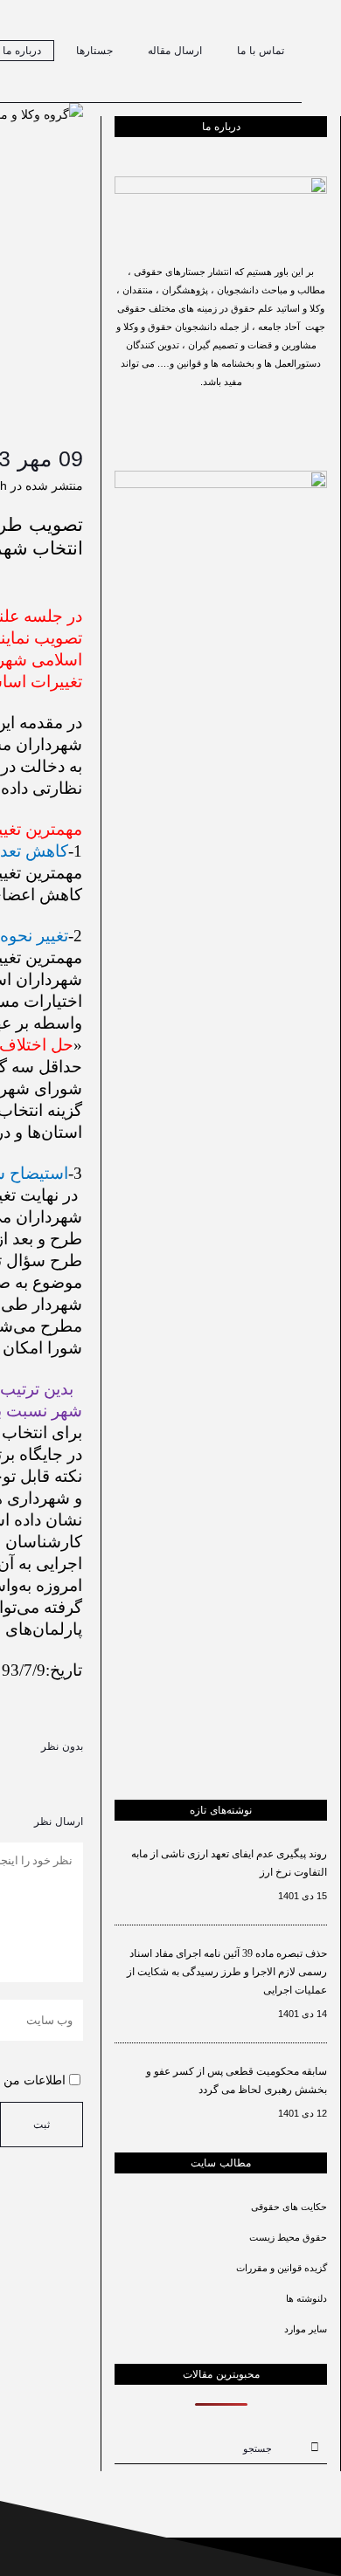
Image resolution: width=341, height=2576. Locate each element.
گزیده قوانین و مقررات (282, 2268)
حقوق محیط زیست (288, 2237)
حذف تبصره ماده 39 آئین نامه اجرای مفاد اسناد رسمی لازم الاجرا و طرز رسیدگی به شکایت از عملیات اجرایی (227, 1972)
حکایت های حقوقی (289, 2207)
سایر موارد (306, 2329)
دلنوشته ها (306, 2298)
